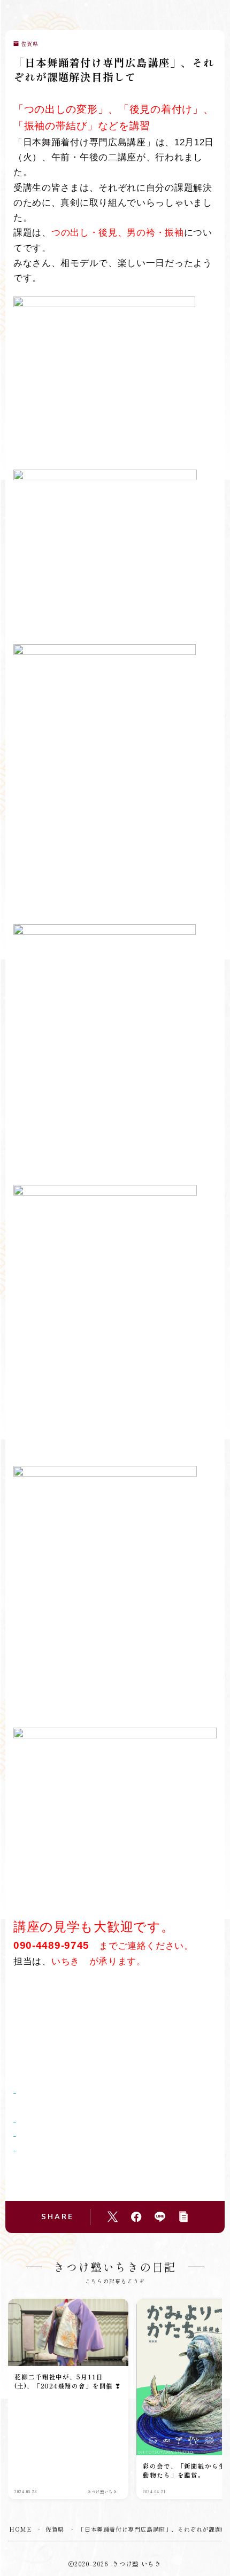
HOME (20, 2529)
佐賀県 (30, 44)
